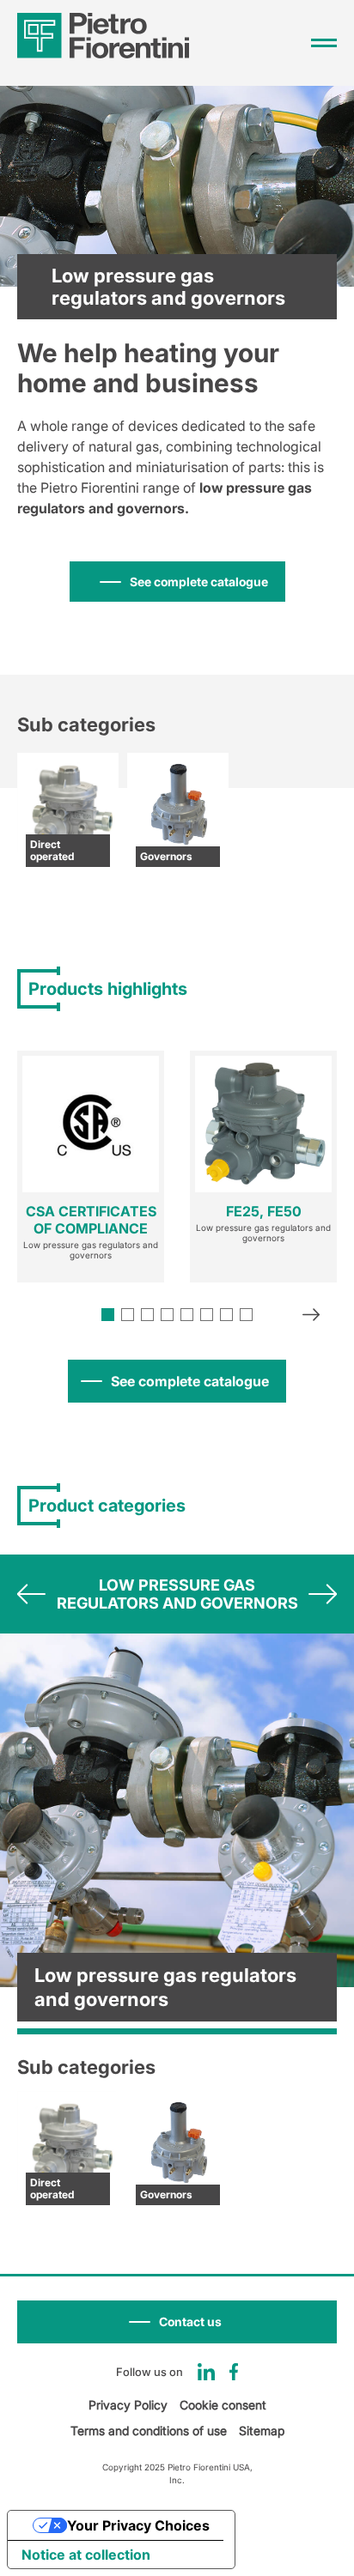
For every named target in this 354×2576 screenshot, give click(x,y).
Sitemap (262, 2431)
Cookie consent (223, 2405)
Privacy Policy (128, 2405)
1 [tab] (108, 1315)
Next (311, 1317)
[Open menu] (324, 43)
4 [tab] (167, 1315)
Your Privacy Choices (138, 2525)
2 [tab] (128, 1315)
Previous (31, 1594)
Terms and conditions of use (149, 2431)
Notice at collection (86, 2555)
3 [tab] (147, 1315)
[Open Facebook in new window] (234, 2372)
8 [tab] (246, 1315)
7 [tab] (226, 1315)
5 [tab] (187, 1315)
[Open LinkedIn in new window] (206, 2372)
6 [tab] (207, 1315)
